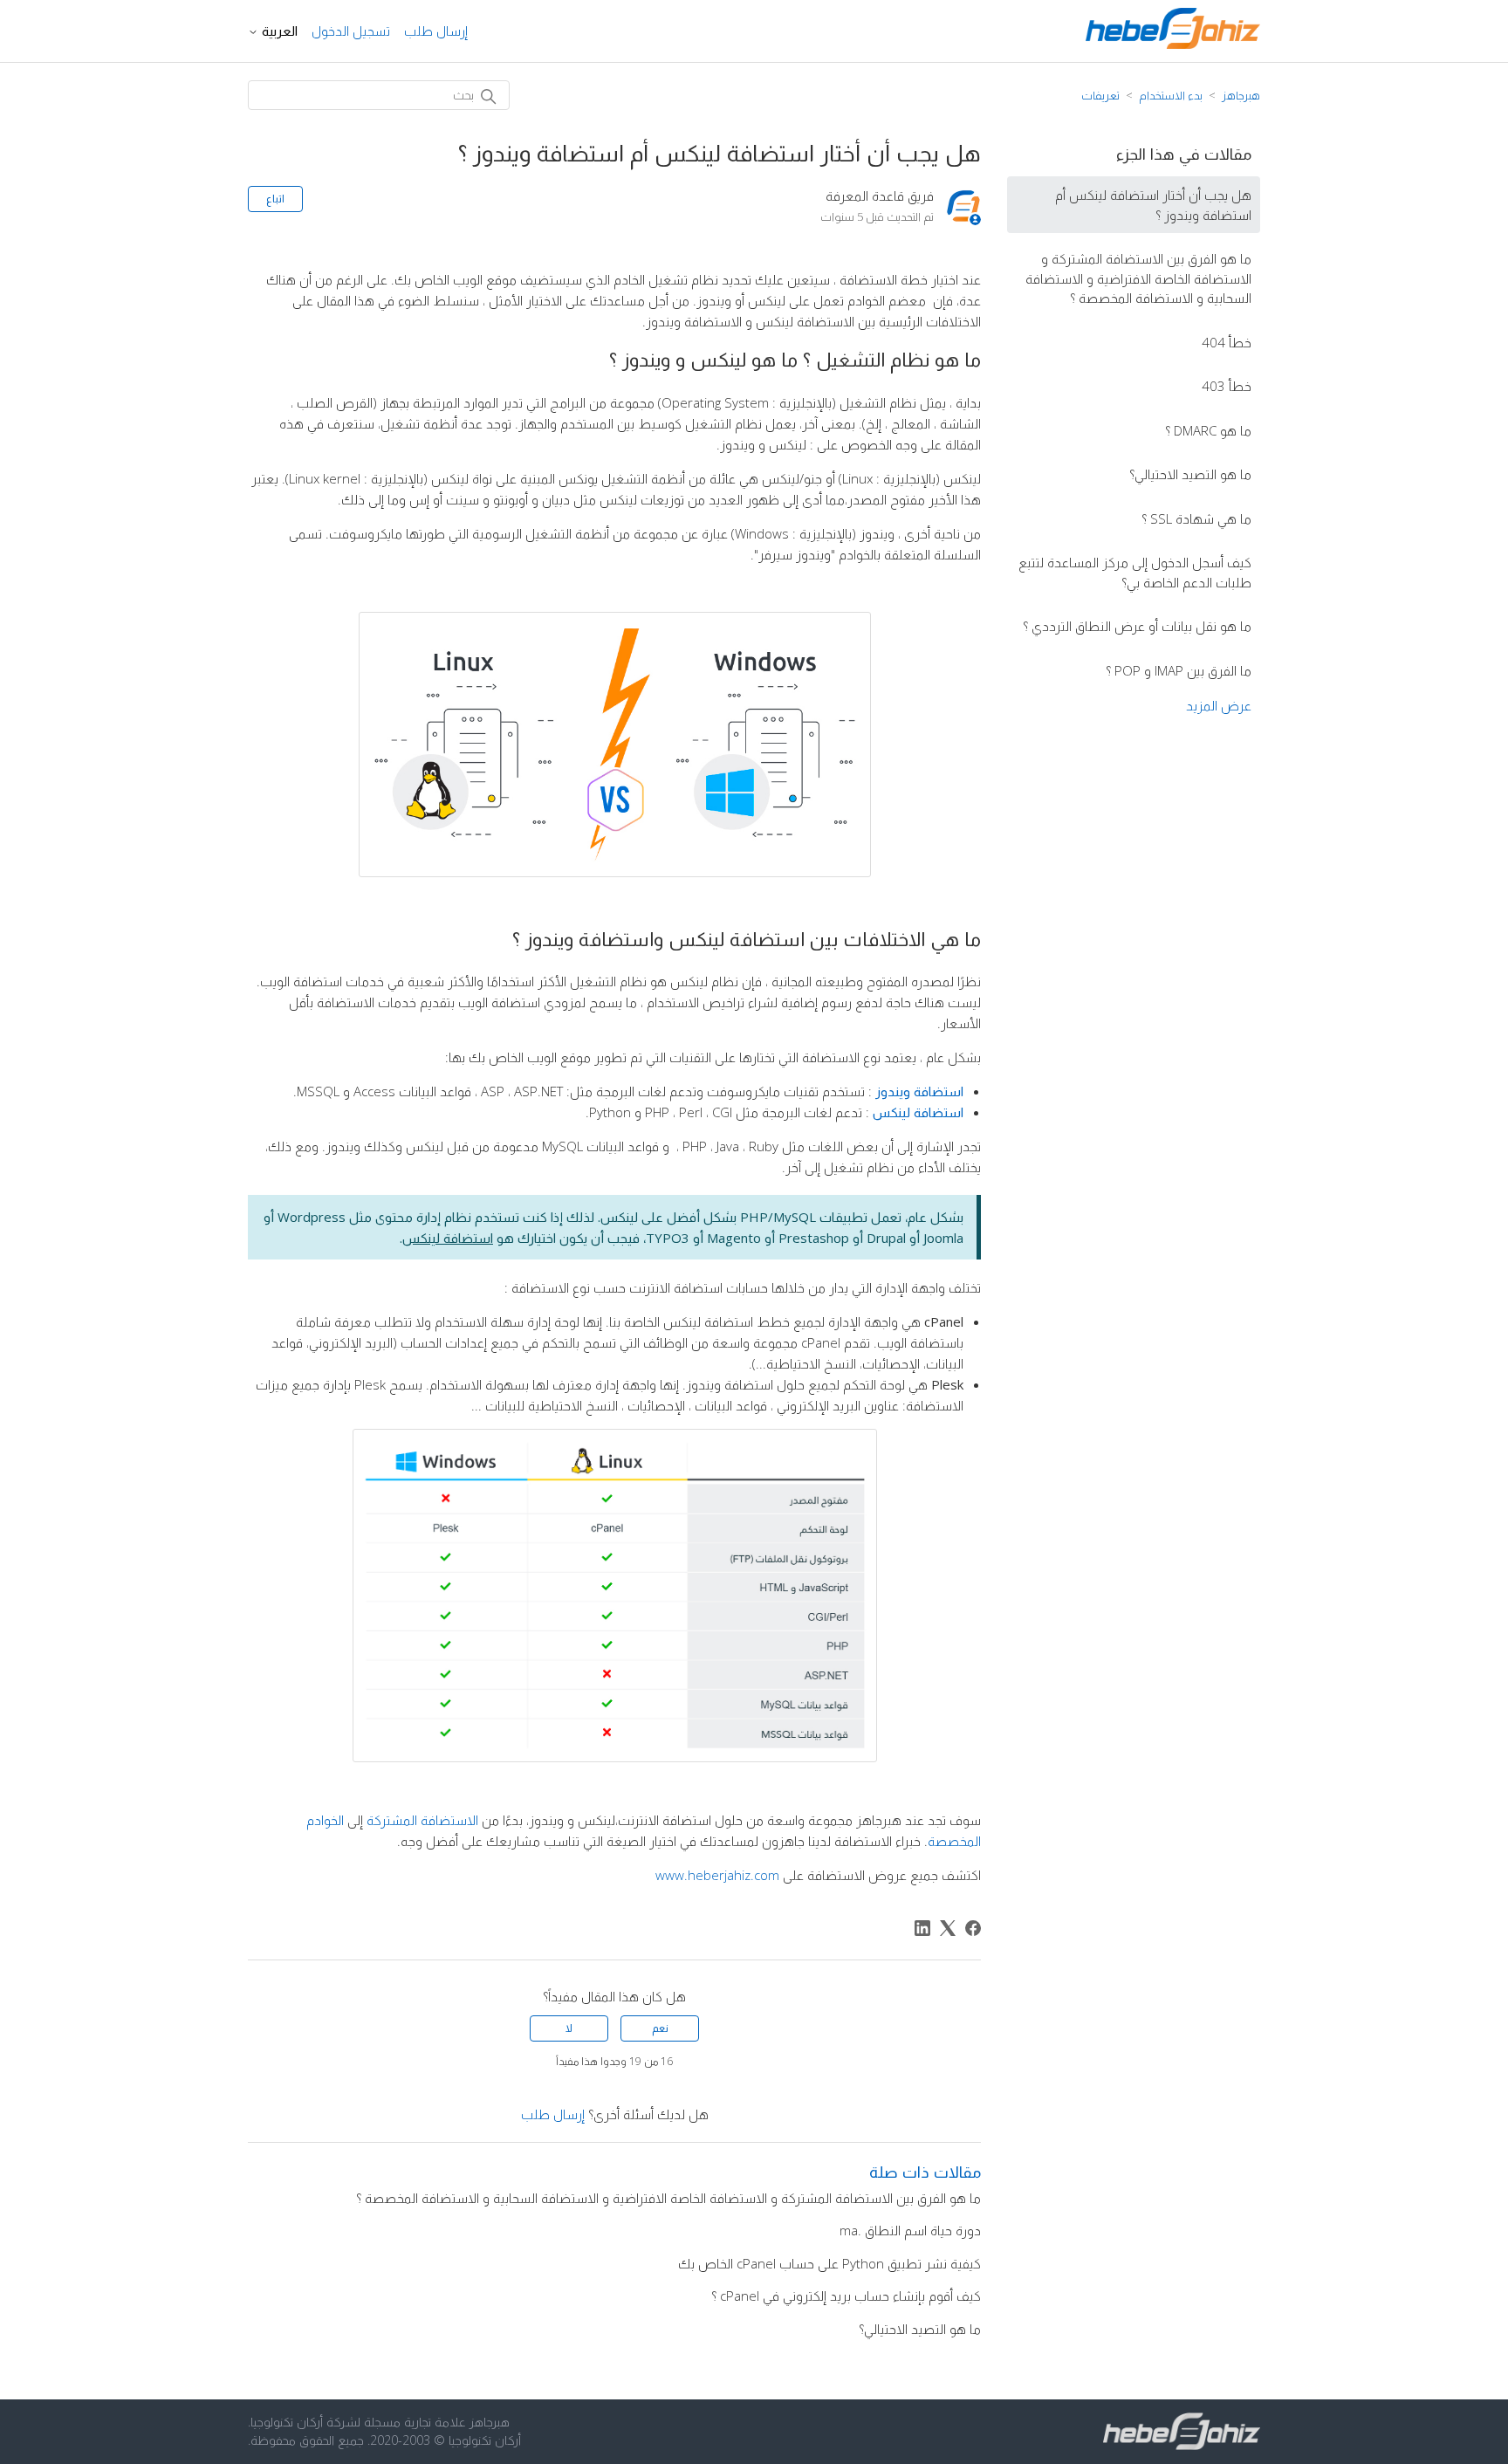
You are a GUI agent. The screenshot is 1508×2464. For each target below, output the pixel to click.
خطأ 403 (1227, 386)
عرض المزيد (1219, 705)
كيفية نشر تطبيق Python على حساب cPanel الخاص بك (829, 2263)
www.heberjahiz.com (717, 1875)
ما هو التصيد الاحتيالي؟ (1190, 474)
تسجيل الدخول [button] (351, 31)
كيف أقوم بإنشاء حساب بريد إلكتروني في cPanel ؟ (846, 2296)
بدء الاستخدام (1171, 95)
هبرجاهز (1241, 95)
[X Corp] (948, 1928)
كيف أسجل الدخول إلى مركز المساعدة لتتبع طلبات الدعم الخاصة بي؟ (1135, 572)
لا (569, 2028)
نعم (660, 2028)
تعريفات (1100, 95)
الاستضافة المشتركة (422, 1820)
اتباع (275, 199)
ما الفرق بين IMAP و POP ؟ (1179, 670)
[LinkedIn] (922, 1928)
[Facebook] (973, 1928)
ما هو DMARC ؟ (1208, 430)
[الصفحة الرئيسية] (1173, 44)
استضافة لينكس (448, 1238)
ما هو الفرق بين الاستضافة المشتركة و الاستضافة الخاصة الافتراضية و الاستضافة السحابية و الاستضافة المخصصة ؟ (1138, 278)
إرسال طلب (436, 31)
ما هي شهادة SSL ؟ (1196, 518)
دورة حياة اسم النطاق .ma (910, 2230)
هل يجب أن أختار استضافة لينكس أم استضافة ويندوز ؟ (1153, 205)
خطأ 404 (1227, 342)
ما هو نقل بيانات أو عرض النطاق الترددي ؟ (1137, 626)
